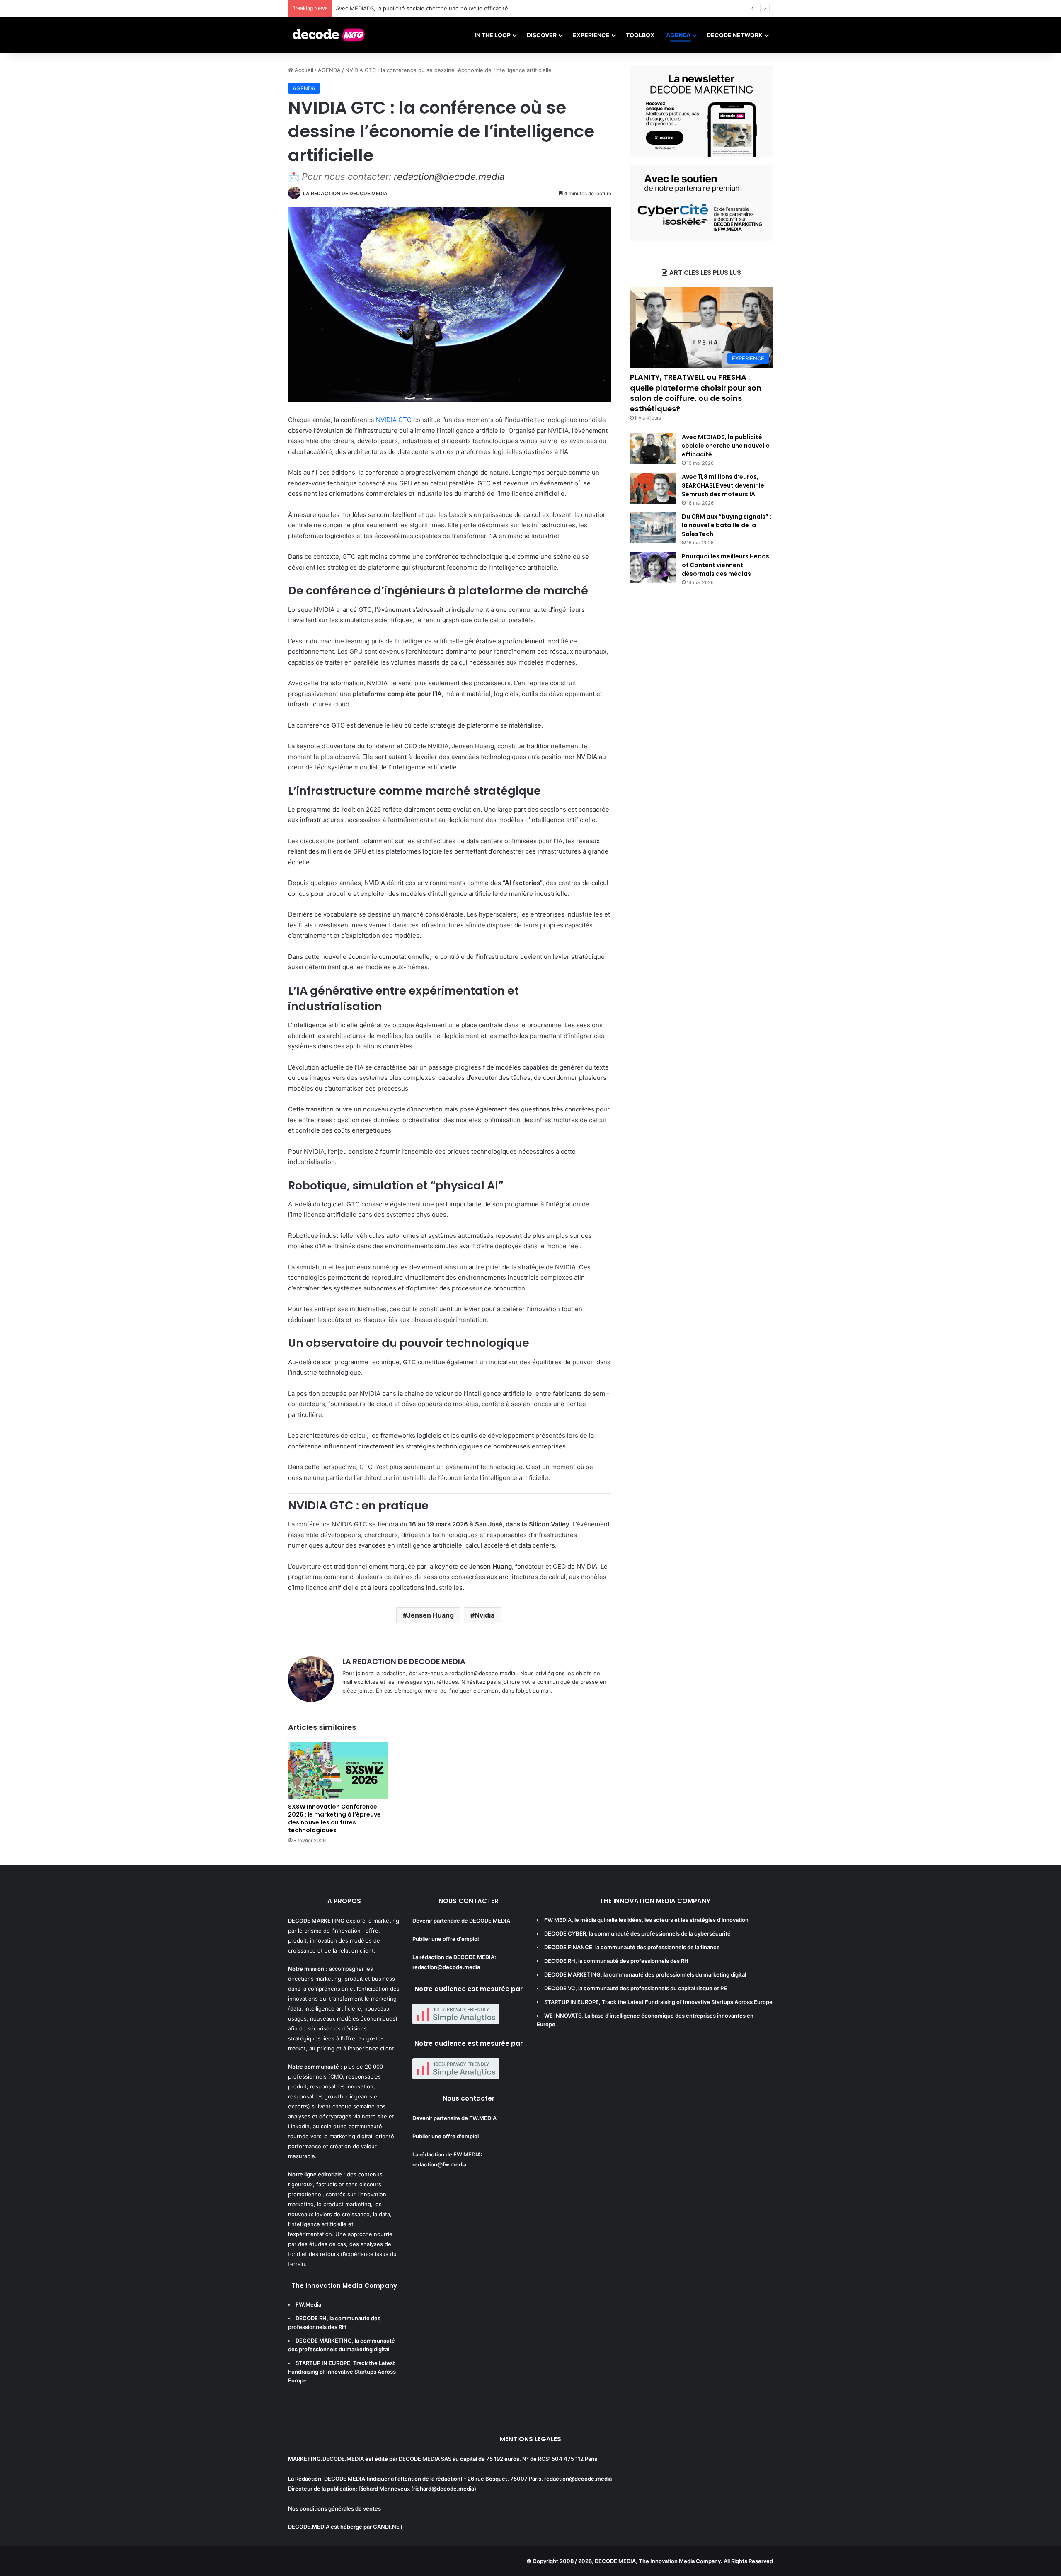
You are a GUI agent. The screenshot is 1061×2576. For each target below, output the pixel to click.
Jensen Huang (430, 1615)
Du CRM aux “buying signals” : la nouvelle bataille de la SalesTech (727, 525)
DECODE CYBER (565, 1933)
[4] (701, 155)
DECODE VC (560, 1988)
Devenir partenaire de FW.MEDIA (454, 2118)
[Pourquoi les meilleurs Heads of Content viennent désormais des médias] (653, 568)
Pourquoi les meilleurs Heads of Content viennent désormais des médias (726, 565)
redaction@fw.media (439, 2164)
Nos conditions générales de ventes (334, 2508)
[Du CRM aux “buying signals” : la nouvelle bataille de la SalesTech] (653, 528)
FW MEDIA (558, 1920)
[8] (701, 239)
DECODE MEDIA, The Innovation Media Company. (659, 2561)
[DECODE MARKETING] (329, 35)
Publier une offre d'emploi (446, 1939)
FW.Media (308, 2304)
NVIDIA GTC (394, 420)
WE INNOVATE (563, 2016)
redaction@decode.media (449, 177)
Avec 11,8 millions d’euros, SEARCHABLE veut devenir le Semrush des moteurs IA (723, 485)
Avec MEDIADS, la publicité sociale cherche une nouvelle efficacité (726, 446)
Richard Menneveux (384, 2489)
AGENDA (678, 35)
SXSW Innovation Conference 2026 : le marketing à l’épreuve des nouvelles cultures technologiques (334, 1818)
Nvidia (484, 1615)
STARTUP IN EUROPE (323, 2363)
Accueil (303, 70)
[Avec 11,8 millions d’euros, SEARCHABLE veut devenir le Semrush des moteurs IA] (653, 488)
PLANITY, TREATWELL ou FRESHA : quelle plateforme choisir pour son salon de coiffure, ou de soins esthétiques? (696, 393)
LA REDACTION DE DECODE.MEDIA (345, 193)
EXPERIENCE (591, 35)
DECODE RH (311, 2318)
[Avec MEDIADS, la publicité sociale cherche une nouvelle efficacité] (653, 448)
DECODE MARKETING (324, 2341)
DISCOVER (542, 35)
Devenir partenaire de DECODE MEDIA (461, 1921)
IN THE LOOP (493, 35)
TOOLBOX (640, 35)
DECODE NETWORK (735, 35)
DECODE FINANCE (568, 1947)
